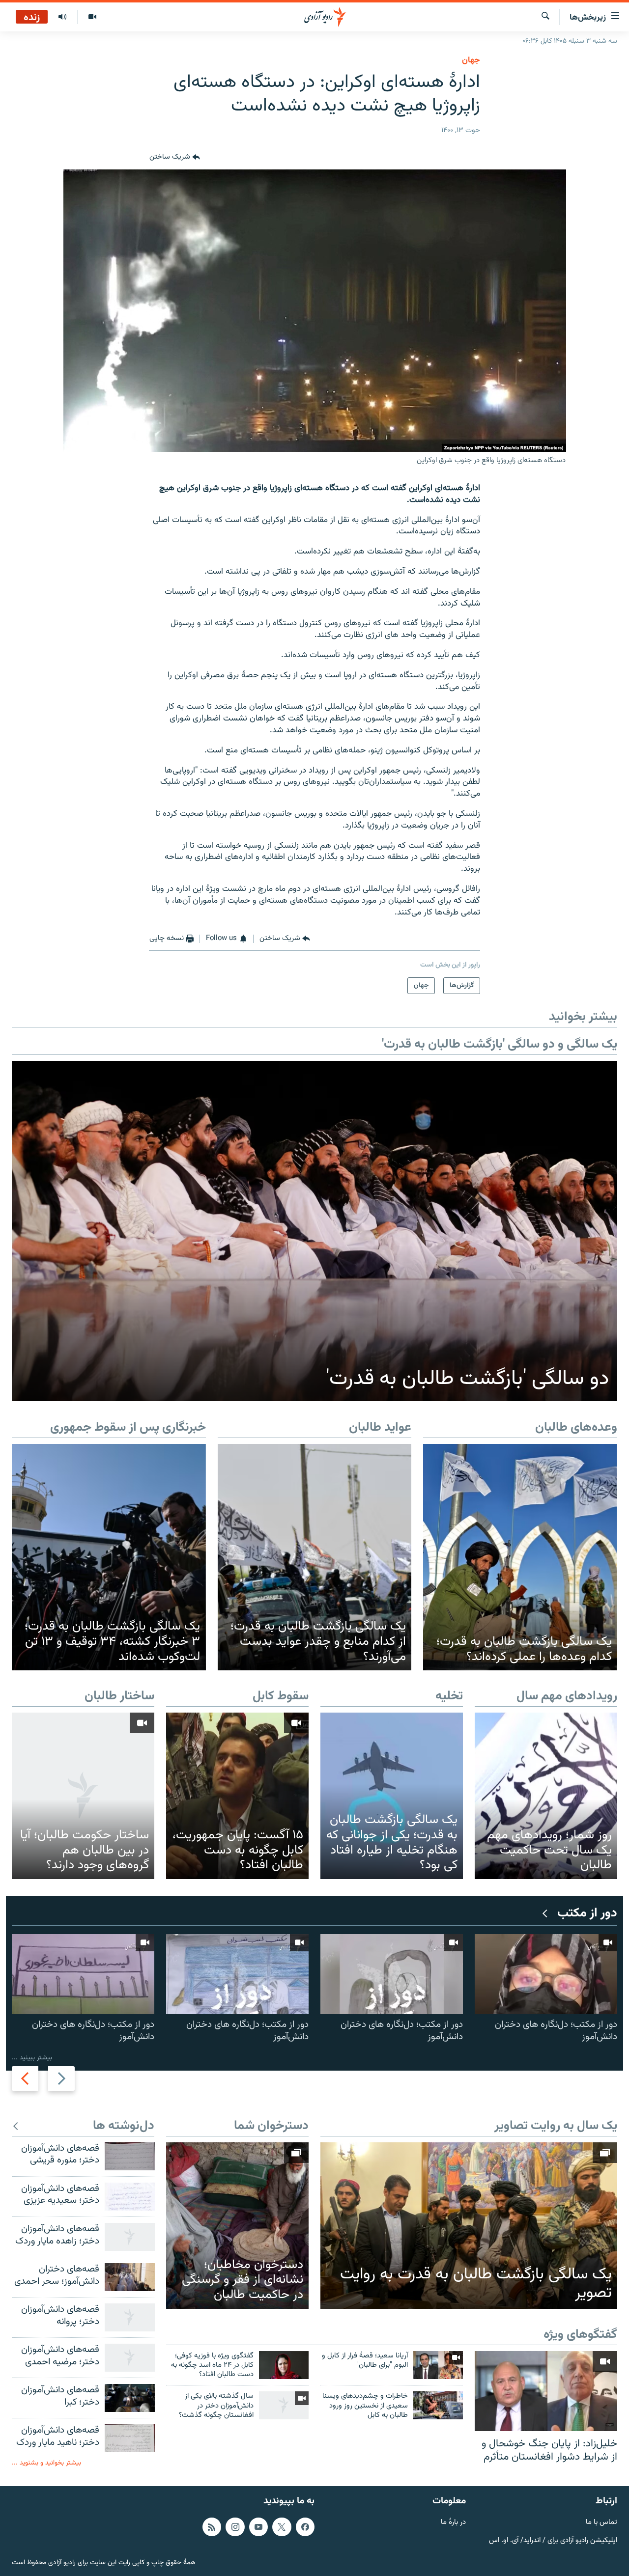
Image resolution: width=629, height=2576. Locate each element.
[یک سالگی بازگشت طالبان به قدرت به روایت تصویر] (469, 2226)
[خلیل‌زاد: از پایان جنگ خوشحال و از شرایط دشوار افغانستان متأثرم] (546, 2391)
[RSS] (212, 2527)
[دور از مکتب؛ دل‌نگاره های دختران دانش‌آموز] (546, 1974)
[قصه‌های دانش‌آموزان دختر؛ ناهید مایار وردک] (130, 2438)
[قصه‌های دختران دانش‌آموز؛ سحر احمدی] (130, 2277)
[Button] (175, 158)
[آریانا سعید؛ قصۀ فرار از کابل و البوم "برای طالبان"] (438, 2365)
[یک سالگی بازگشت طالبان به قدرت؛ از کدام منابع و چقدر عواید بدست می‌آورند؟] (315, 1557)
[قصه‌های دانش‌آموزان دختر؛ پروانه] (130, 2317)
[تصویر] (92, 17)
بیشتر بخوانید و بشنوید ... (46, 2463)
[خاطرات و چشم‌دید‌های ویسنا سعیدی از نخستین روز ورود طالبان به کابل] (438, 2405)
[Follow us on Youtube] (258, 2527)
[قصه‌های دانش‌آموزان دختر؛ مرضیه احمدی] (130, 2358)
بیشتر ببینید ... (32, 2058)
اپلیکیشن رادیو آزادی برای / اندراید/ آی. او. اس (553, 2540)
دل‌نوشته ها (124, 2126)
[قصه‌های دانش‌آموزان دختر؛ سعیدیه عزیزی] (130, 2197)
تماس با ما (601, 2523)
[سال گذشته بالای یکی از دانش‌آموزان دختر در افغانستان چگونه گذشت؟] (284, 2405)
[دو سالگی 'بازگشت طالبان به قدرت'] (314, 1231)
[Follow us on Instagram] (235, 2527)
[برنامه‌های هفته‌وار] (62, 17)
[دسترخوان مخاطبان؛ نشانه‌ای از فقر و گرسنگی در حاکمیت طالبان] (237, 2226)
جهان (471, 60)
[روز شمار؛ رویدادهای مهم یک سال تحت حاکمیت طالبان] (546, 1796)
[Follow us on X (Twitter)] (282, 2527)
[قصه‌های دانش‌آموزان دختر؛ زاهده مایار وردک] (130, 2237)
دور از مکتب (587, 1914)
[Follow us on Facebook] (305, 2527)
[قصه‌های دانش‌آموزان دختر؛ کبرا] (130, 2398)
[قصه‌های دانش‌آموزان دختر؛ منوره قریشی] (130, 2156)
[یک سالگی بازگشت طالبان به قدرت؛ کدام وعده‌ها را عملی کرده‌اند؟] (520, 1557)
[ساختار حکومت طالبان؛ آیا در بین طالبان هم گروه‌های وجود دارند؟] (83, 1796)
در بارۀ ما (453, 2523)
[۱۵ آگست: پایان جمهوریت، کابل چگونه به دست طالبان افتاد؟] (237, 1796)
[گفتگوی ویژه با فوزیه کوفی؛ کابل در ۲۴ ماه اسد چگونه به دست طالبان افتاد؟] (284, 2365)
